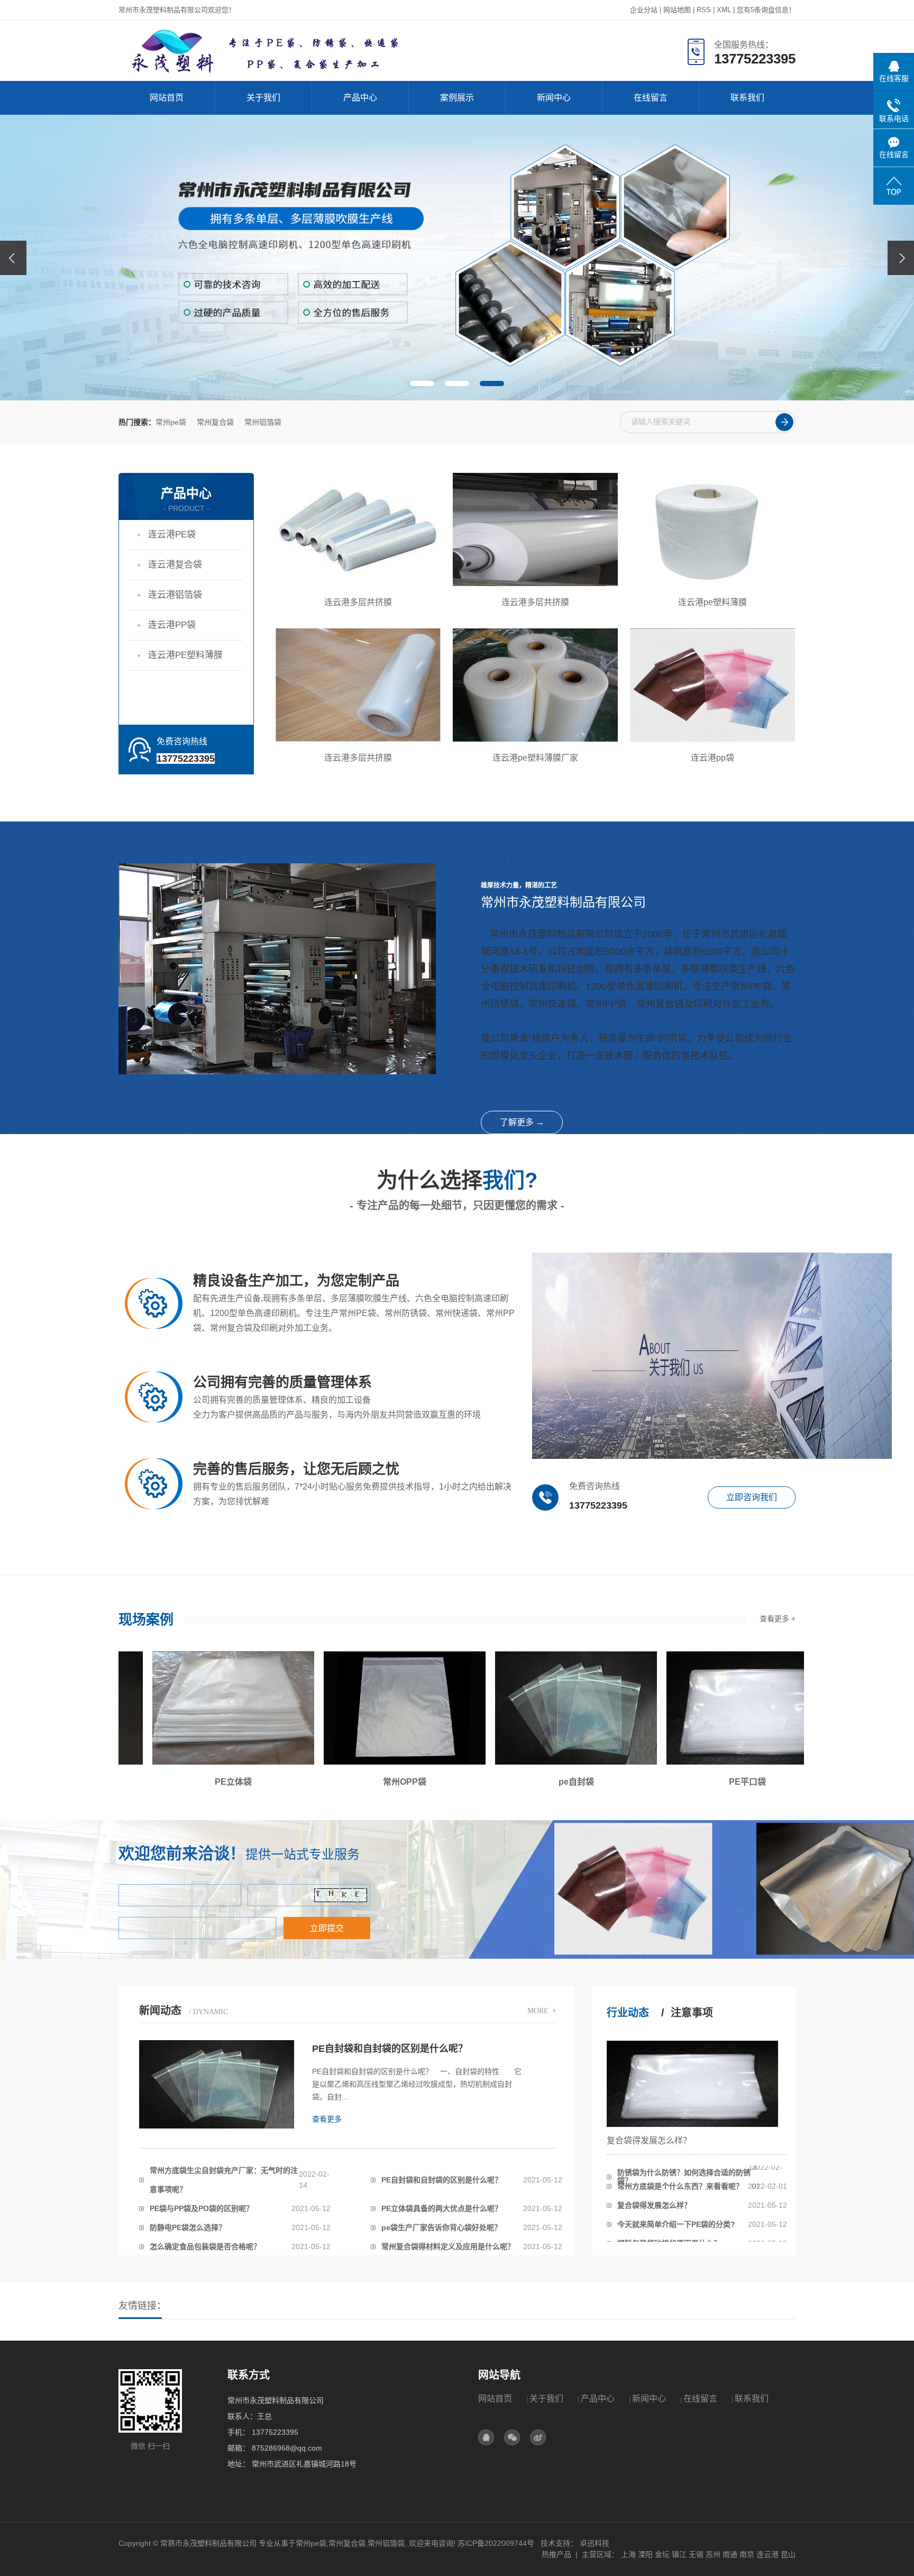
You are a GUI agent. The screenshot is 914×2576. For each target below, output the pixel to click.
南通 (730, 2554)
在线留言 (651, 98)
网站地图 (677, 10)
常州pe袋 (171, 422)
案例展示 (457, 98)
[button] (422, 383)
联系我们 (747, 98)
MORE (538, 2011)
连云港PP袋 (172, 625)
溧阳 (645, 2554)
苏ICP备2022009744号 (496, 2543)
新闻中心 (554, 98)
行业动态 (628, 2013)
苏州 (713, 2554)
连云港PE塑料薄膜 (185, 655)
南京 (747, 2554)
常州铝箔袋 (263, 422)
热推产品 (556, 2554)
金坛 (662, 2554)
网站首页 (167, 98)
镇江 (679, 2554)
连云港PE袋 (172, 535)
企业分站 (644, 10)
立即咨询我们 (752, 1497)
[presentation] (13, 258)
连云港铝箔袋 (175, 595)
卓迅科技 (595, 2543)
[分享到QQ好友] (486, 2437)
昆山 (788, 2554)
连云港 (767, 2554)
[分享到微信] (512, 2437)
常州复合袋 (215, 422)
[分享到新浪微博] (538, 2437)
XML (724, 10)
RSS (704, 10)
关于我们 (263, 98)
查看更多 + (778, 1619)
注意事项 (692, 2013)
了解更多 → (522, 1122)
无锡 (696, 2554)
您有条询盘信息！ (766, 10)
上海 (628, 2554)
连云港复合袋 (175, 565)
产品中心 (360, 98)
